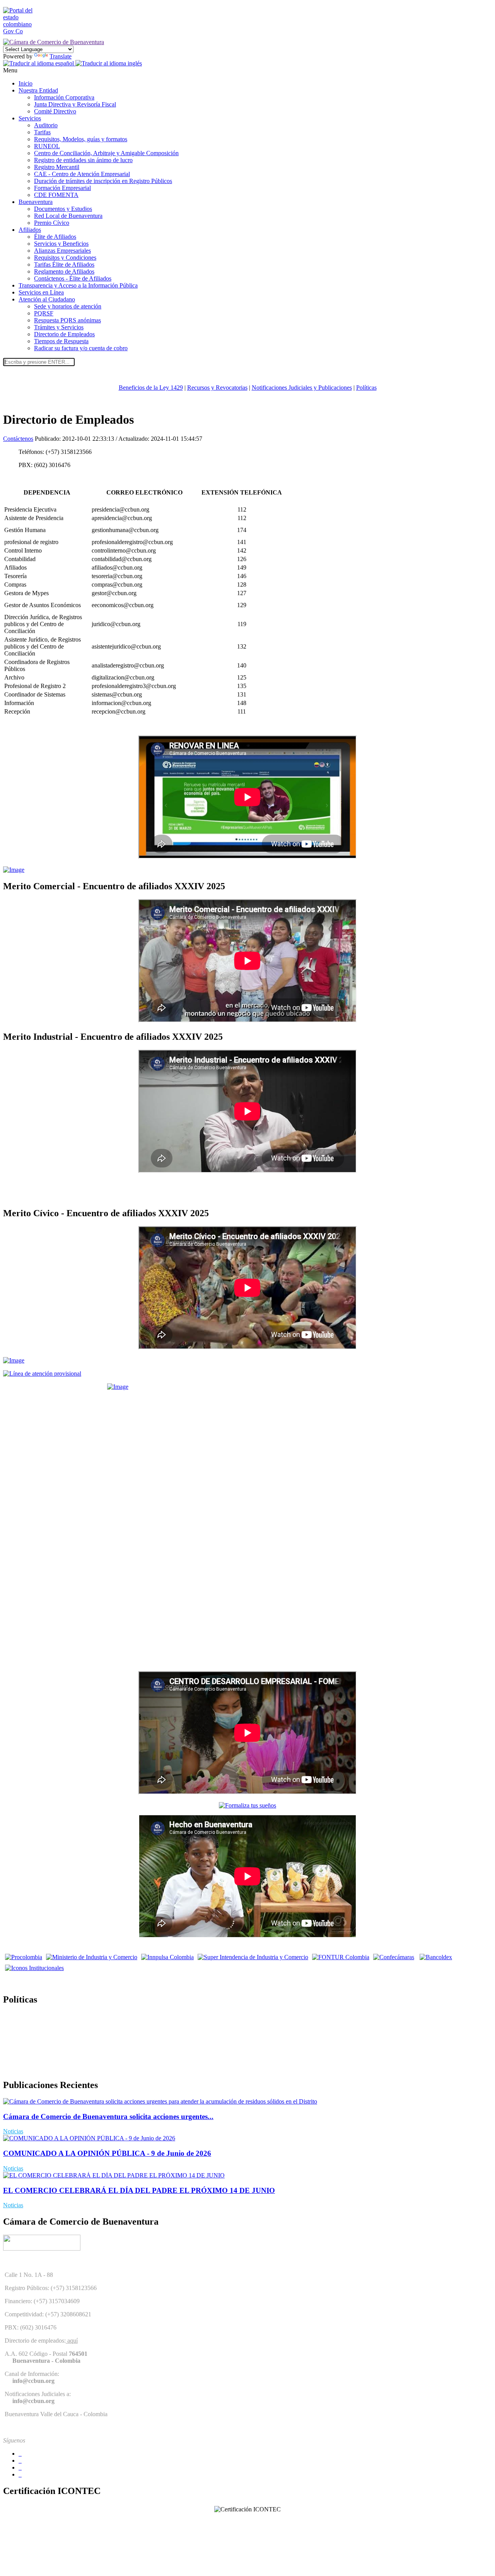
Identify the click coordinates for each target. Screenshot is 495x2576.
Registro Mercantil (57, 167)
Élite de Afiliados (55, 237)
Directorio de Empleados (64, 334)
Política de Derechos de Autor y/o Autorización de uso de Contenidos (88, 2042)
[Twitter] (20, 2460)
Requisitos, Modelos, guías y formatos (81, 139)
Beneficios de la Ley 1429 (151, 388)
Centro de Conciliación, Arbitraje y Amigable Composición (106, 153)
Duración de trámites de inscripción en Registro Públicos (103, 181)
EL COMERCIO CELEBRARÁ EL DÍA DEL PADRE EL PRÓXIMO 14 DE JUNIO (139, 2190)
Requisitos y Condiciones (65, 258)
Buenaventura (36, 202)
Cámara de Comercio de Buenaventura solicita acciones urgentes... (108, 2116)
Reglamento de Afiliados (64, 271)
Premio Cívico (52, 223)
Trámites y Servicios (59, 327)
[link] (22, 31)
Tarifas (42, 132)
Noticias (13, 2131)
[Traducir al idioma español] (39, 63)
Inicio (26, 83)
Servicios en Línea (41, 292)
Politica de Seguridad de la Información (51, 2069)
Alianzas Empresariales (62, 251)
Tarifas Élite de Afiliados (64, 264)
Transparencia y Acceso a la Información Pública (78, 285)
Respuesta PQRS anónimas (67, 320)
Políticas (366, 388)
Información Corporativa (64, 97)
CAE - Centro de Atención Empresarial (82, 174)
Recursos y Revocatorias (217, 388)
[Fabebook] (20, 2454)
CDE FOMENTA (56, 195)
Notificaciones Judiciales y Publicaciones (302, 388)
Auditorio (46, 125)
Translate (61, 56)
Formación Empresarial (62, 188)
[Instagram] (20, 2474)
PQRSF (44, 313)
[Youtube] (20, 2467)
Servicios (30, 118)
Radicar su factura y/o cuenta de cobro (81, 348)
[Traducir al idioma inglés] (109, 63)
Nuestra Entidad (38, 90)
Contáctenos (18, 439)
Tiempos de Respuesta (61, 341)
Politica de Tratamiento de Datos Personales (56, 2016)
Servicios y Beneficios (61, 244)
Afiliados (30, 230)
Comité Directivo (55, 111)
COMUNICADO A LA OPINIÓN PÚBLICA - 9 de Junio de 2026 (107, 2153)
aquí (72, 2341)
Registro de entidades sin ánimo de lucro (83, 160)
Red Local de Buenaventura (68, 216)
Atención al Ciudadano (47, 299)
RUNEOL (47, 146)
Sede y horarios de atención (68, 306)
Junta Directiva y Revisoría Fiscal (75, 104)
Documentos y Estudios (63, 209)
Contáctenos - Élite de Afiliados (73, 278)
